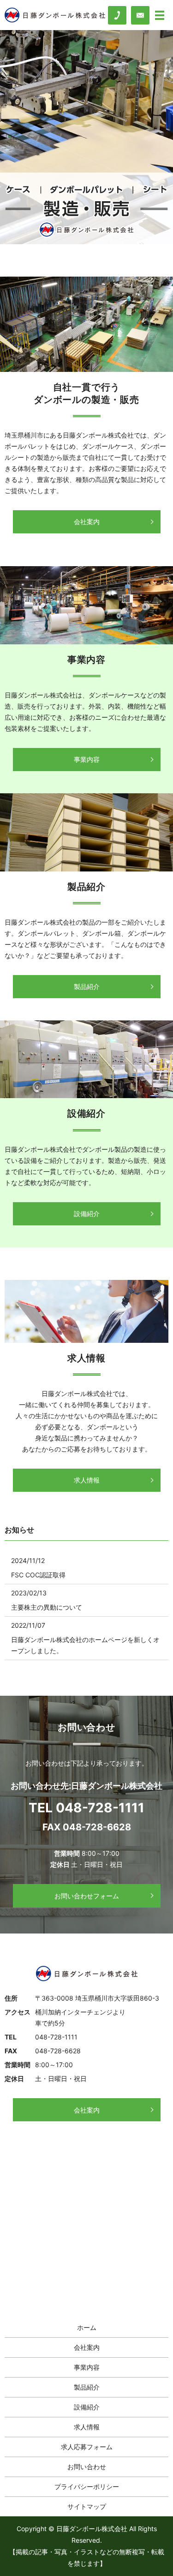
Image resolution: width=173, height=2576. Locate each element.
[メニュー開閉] (160, 15)
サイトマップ (87, 2506)
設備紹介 (87, 1214)
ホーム (87, 2327)
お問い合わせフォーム (87, 1896)
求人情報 (87, 1480)
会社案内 (87, 522)
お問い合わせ (87, 2467)
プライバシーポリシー (87, 2486)
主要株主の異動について (47, 1607)
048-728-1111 (100, 1808)
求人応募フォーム (87, 2447)
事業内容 (87, 759)
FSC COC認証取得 (38, 1575)
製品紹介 (87, 986)
